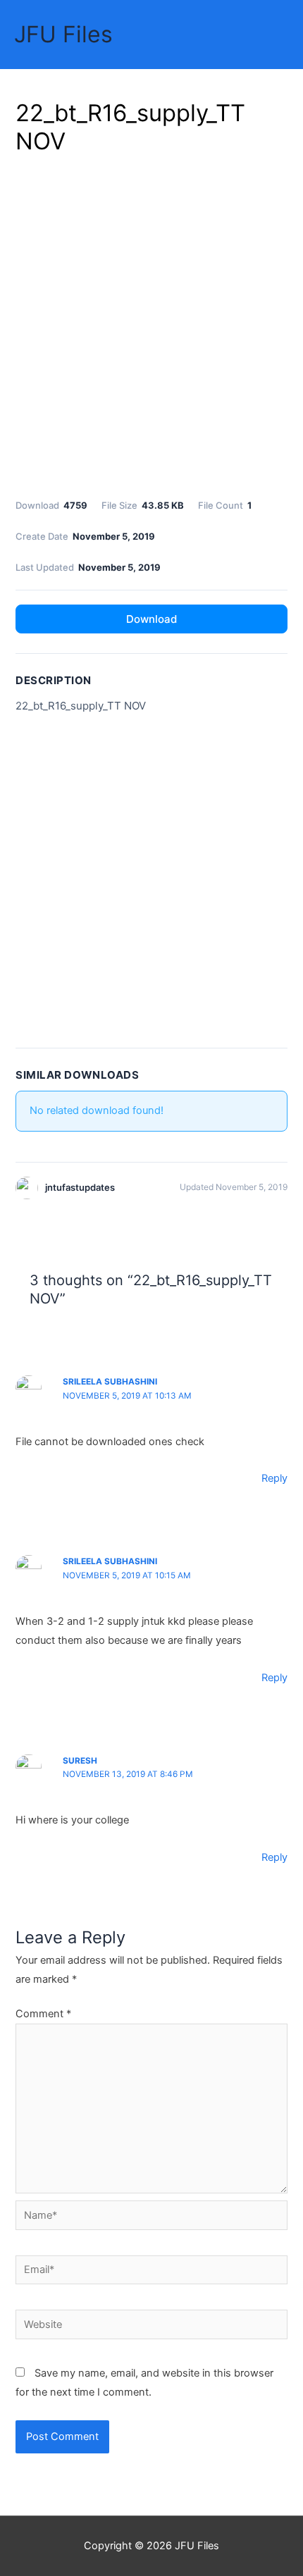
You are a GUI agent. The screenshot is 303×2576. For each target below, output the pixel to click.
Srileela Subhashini (110, 1561)
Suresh (80, 1761)
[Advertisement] (151, 324)
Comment (43, 2014)
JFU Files (63, 34)
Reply (274, 1478)
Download (151, 619)
